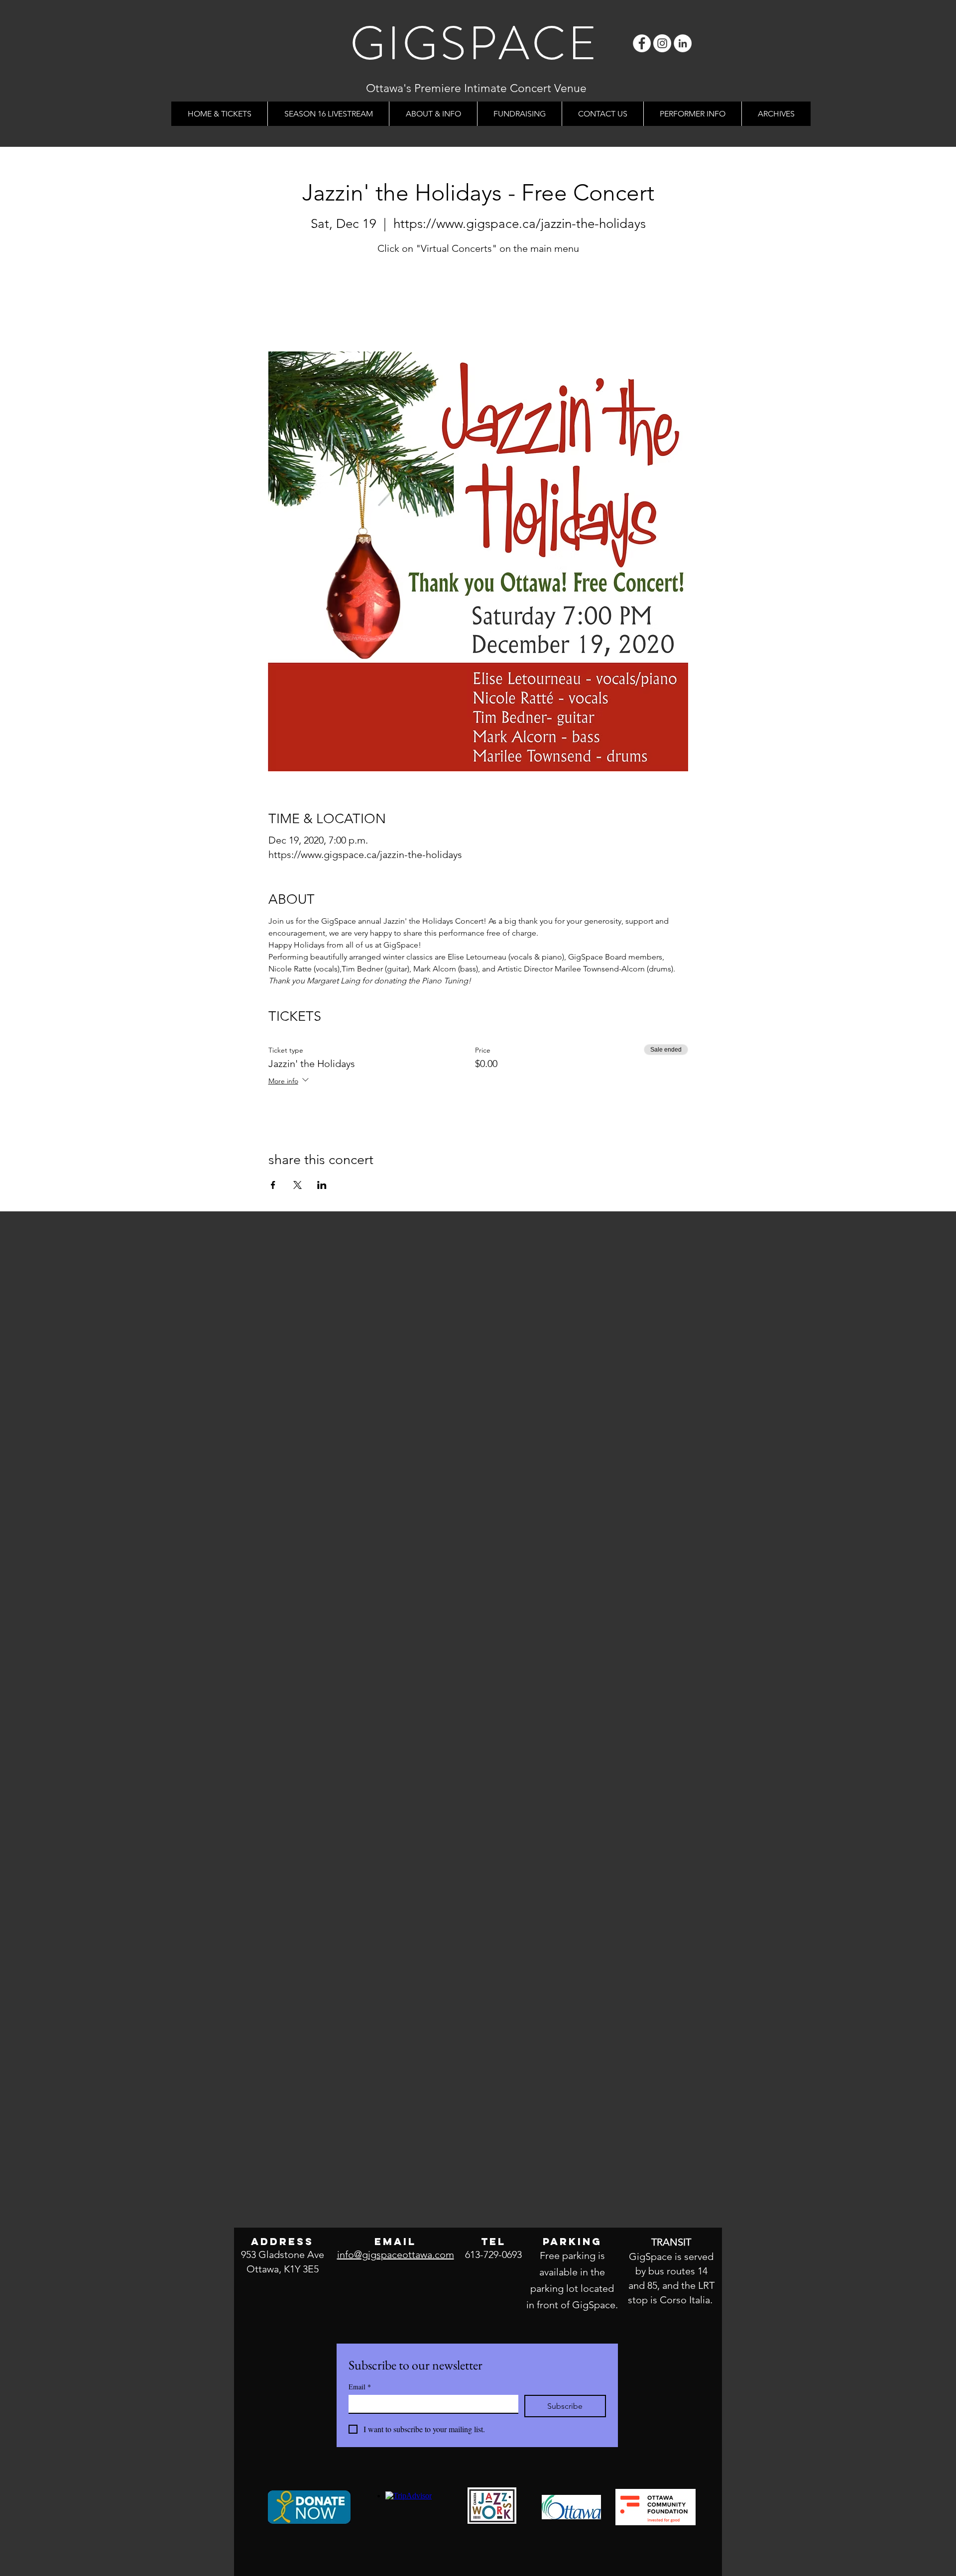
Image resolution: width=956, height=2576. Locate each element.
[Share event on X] (298, 1185)
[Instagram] (662, 43)
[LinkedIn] (683, 43)
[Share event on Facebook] (273, 1185)
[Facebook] (642, 43)
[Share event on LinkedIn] (322, 1185)
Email (360, 2387)
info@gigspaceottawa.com (396, 2254)
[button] (433, 114)
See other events (478, 305)
